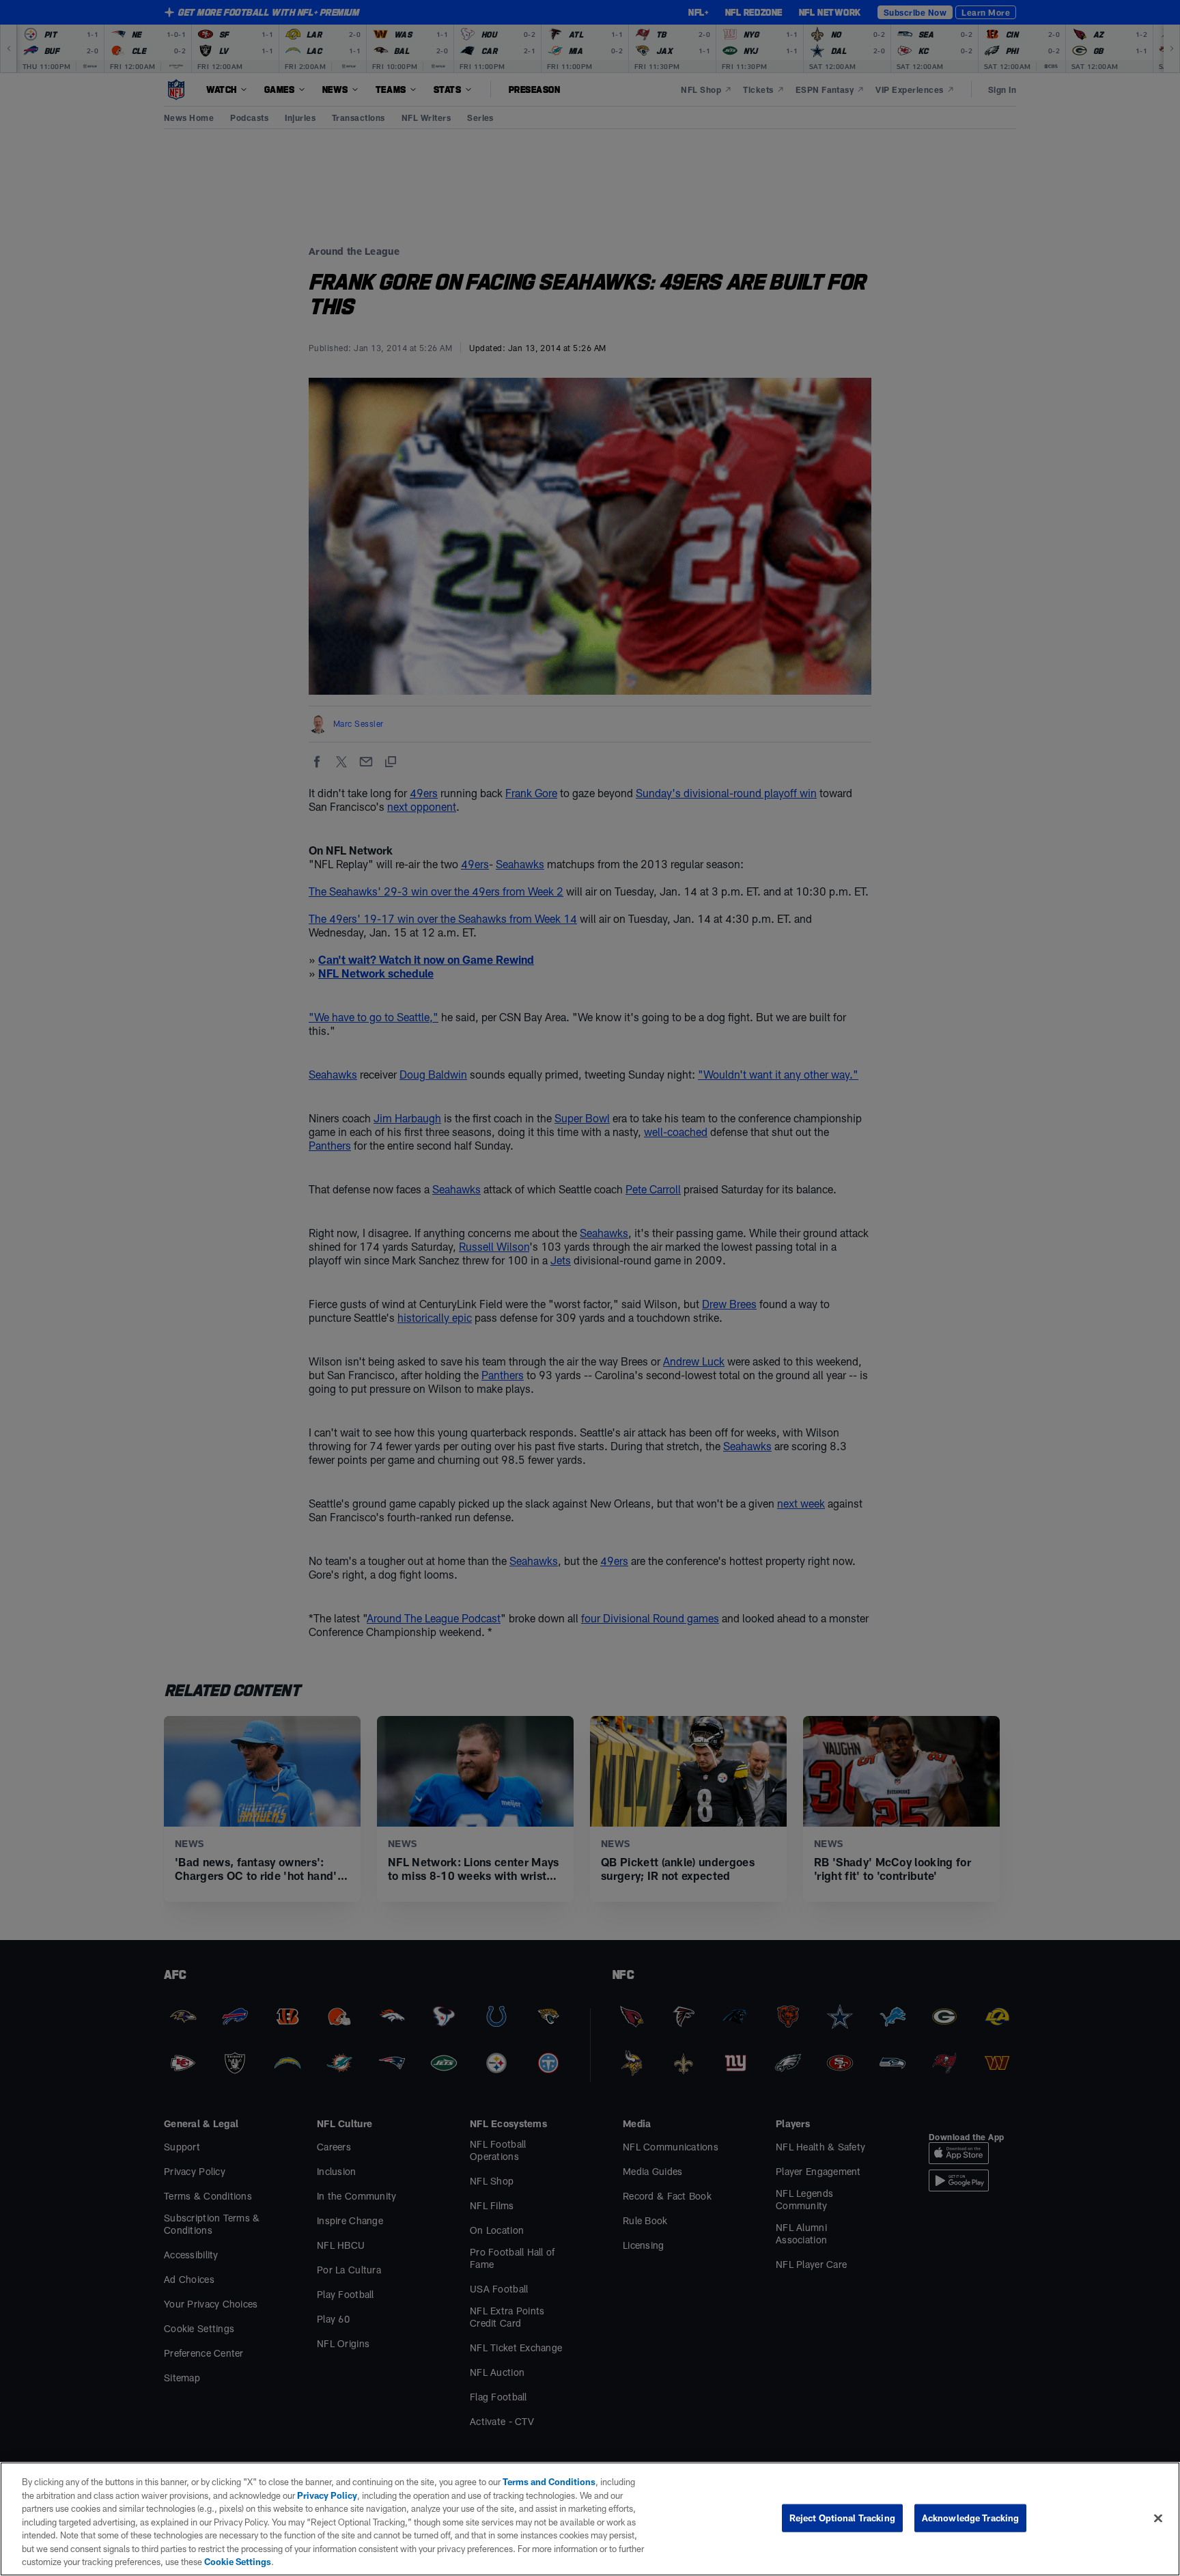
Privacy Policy (327, 2495)
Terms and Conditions (549, 2482)
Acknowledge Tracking (971, 2517)
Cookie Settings (238, 2562)
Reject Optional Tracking (842, 2517)
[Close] (1158, 2518)
